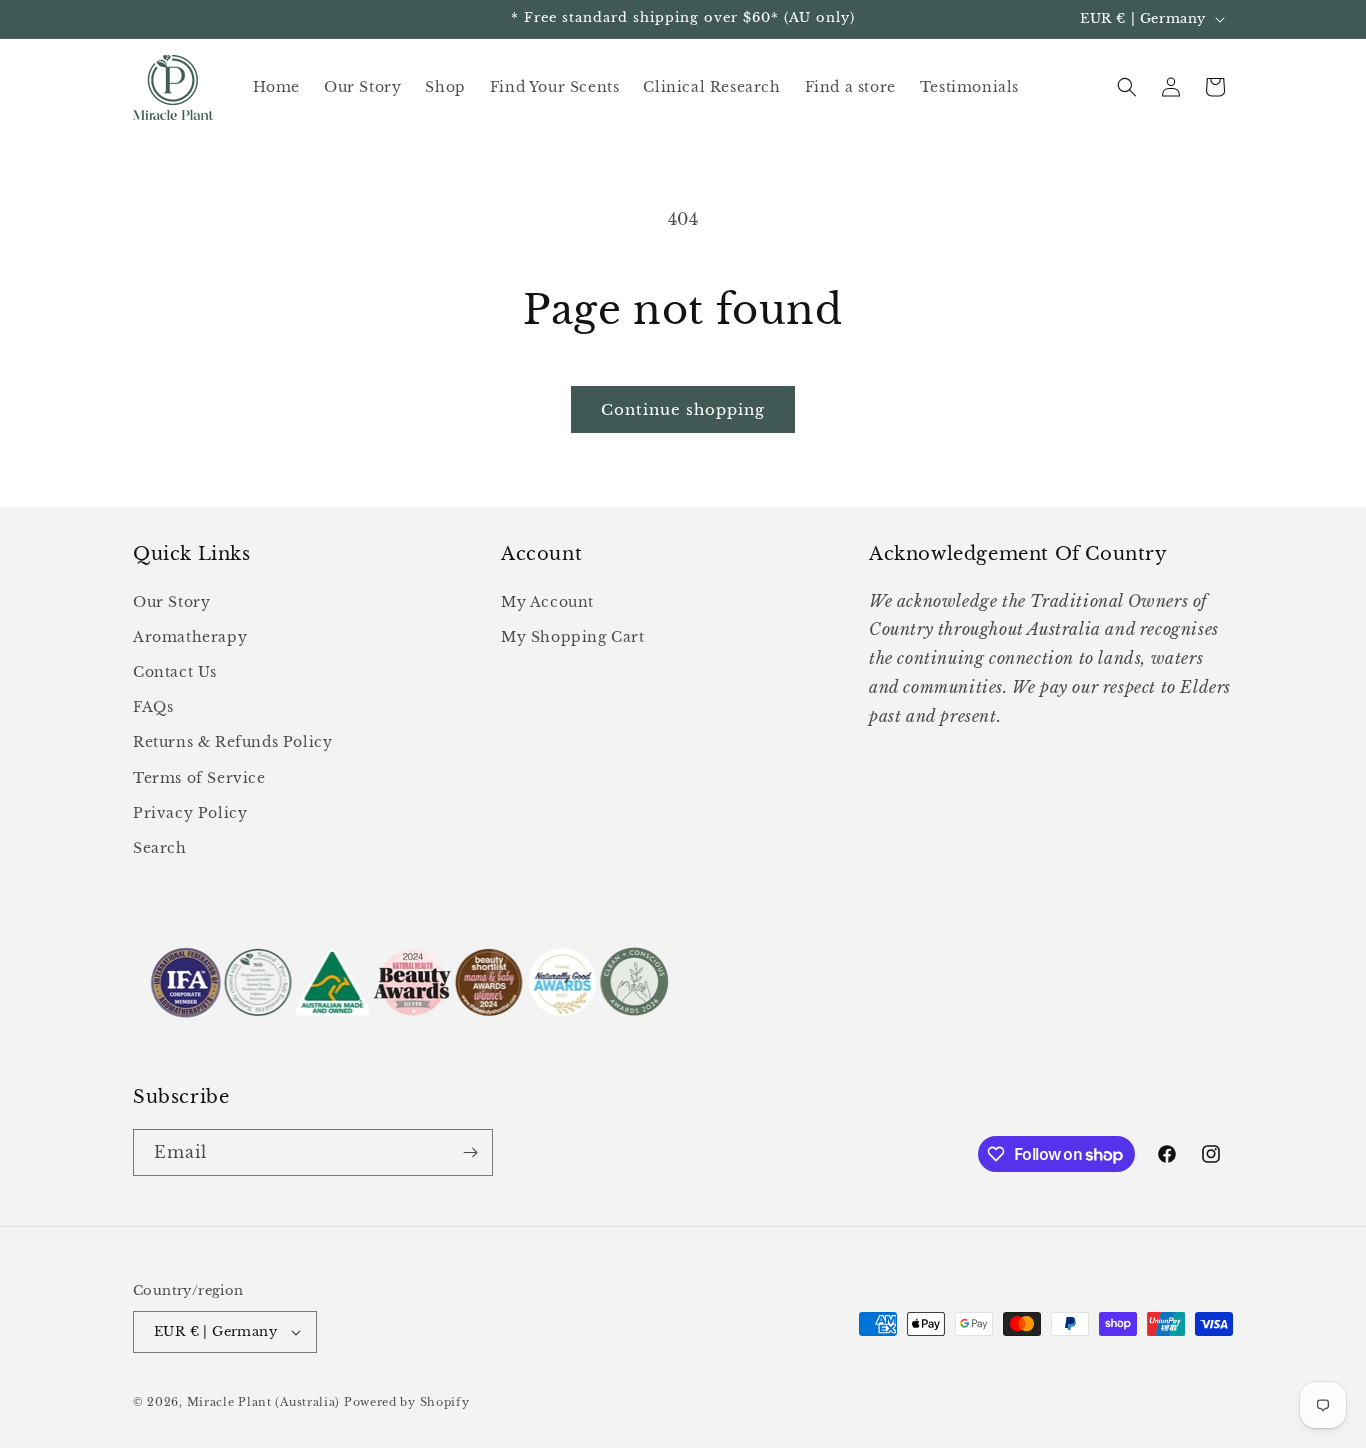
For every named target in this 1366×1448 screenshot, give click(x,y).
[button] (1127, 87)
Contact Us (175, 672)
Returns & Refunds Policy (232, 742)
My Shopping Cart (573, 637)
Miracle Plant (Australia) (264, 1402)
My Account (547, 602)
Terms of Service (199, 778)
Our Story (171, 602)
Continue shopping (683, 409)
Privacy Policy (190, 813)
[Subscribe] (470, 1152)
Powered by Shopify (407, 1402)
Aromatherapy (190, 637)
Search (160, 848)
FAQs (153, 707)
